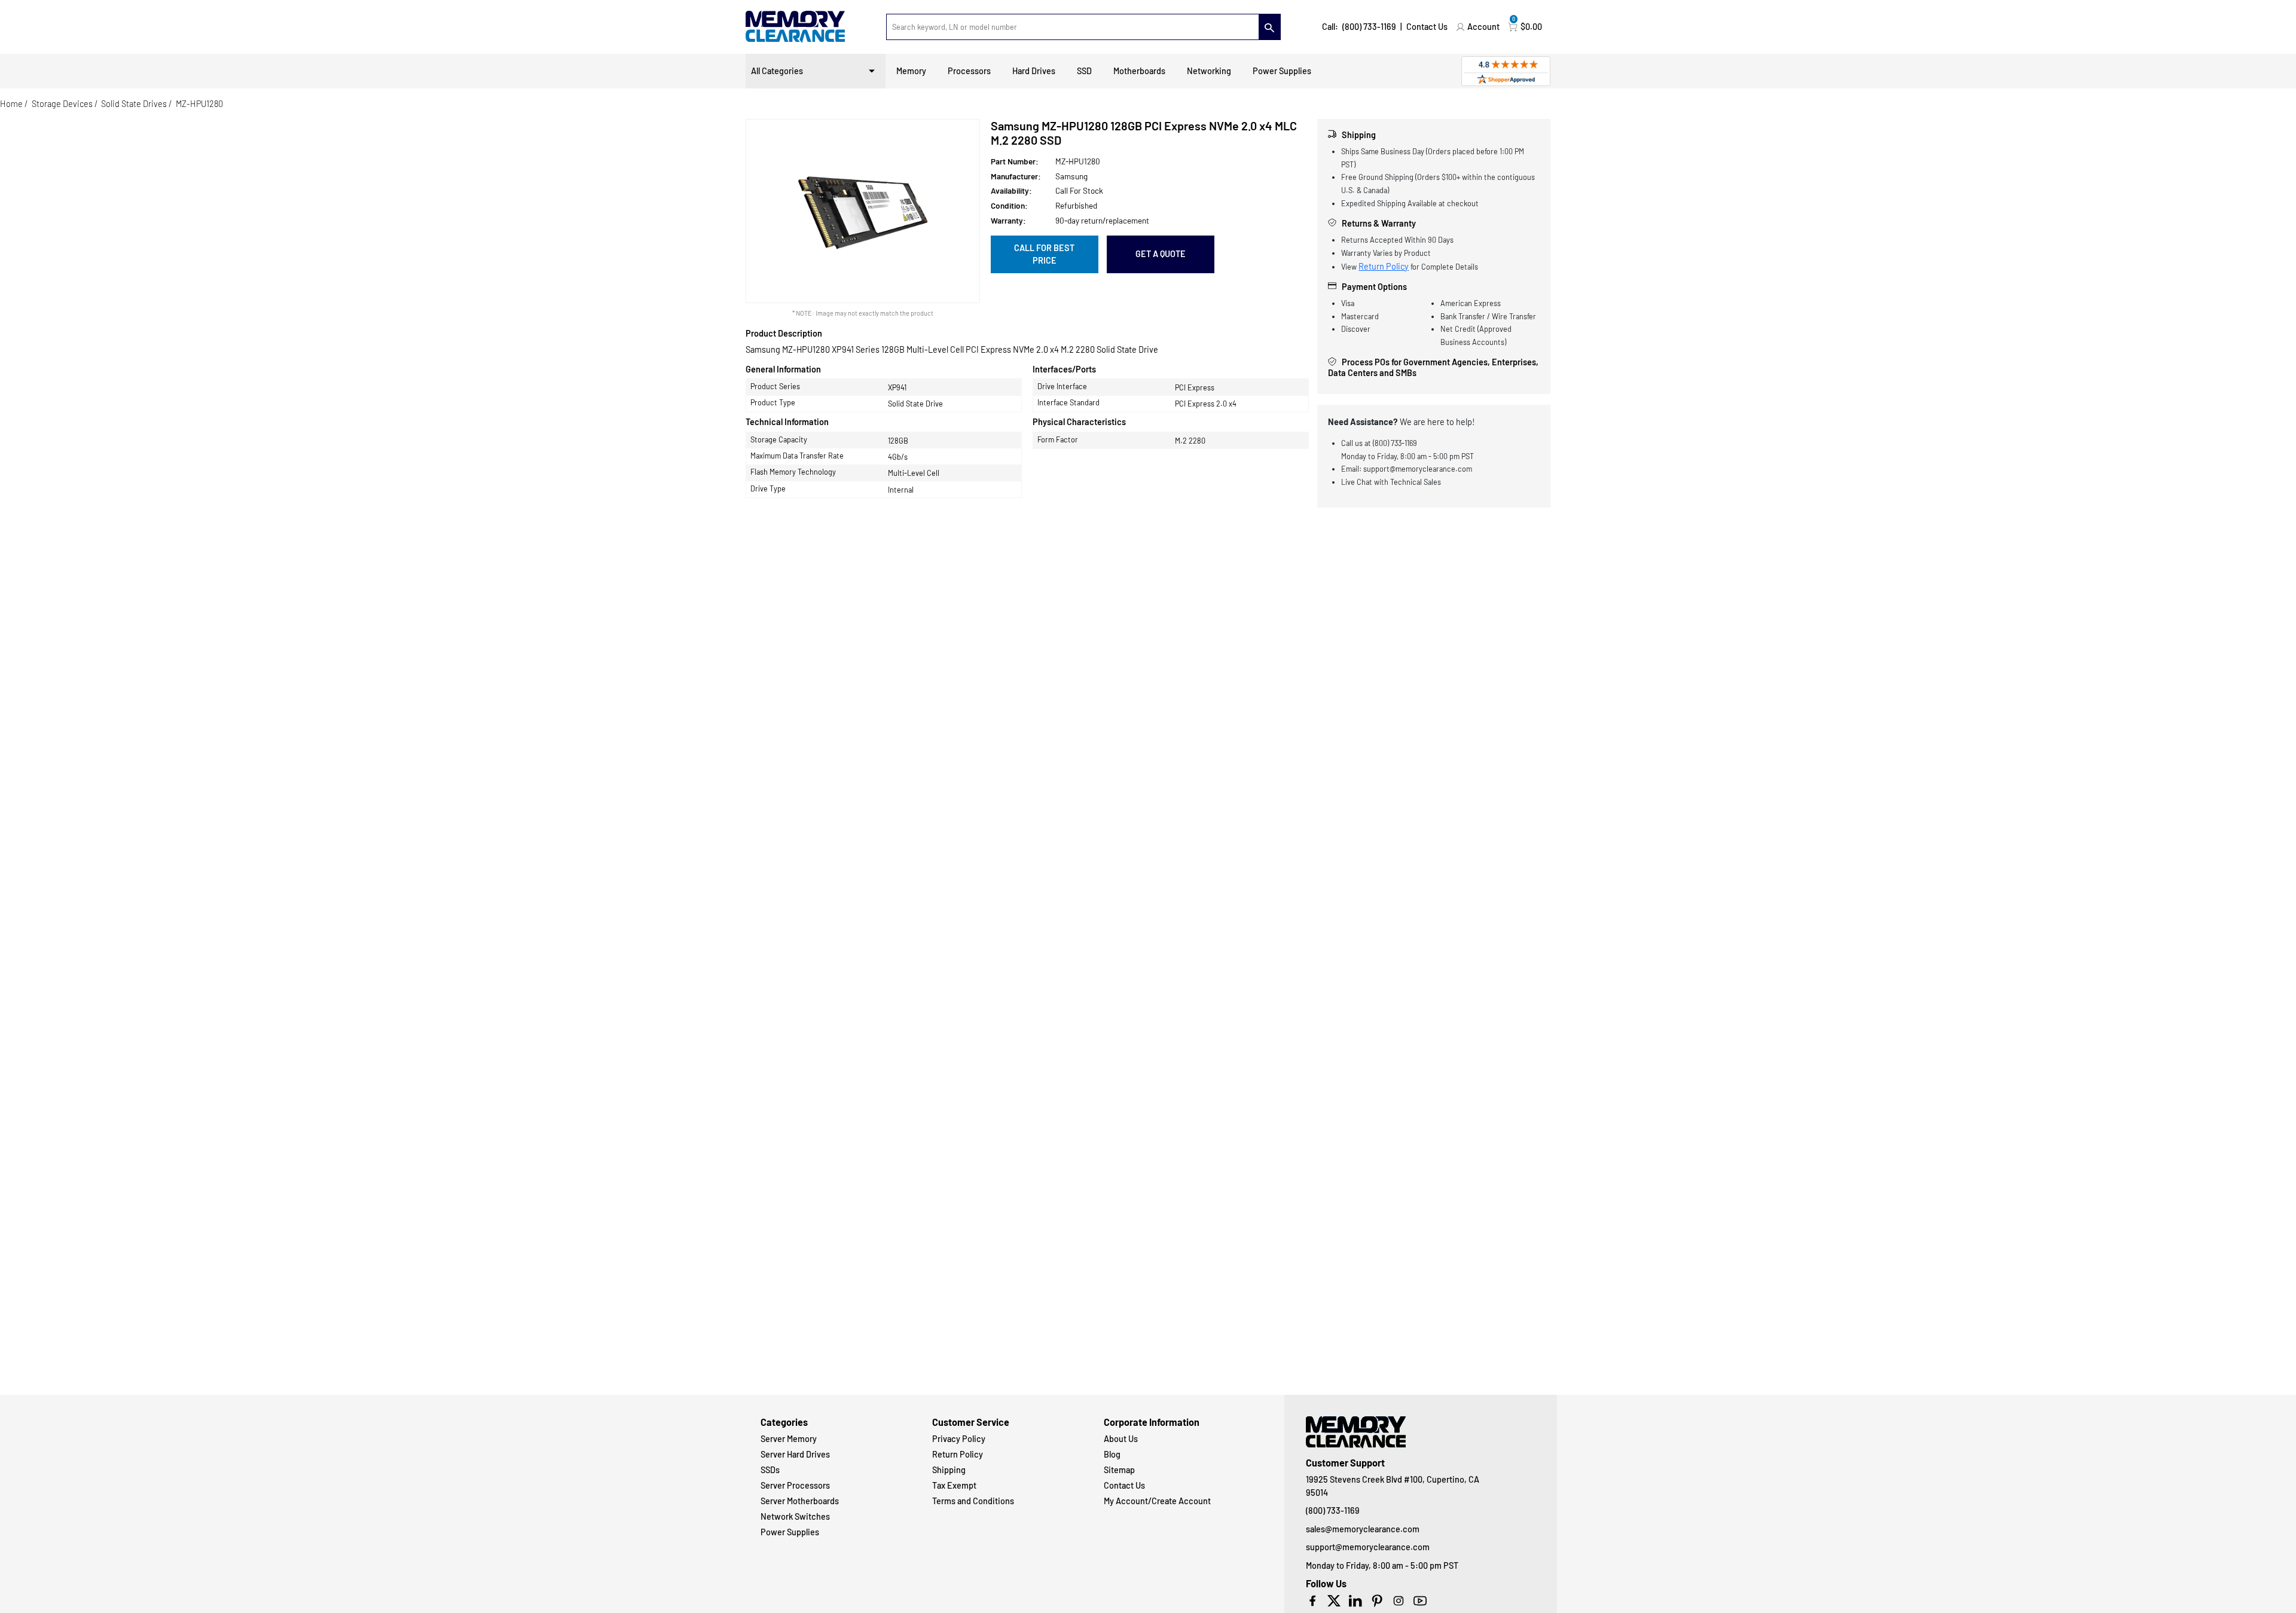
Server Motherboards (800, 1501)
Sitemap (1119, 1470)
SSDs (770, 1470)
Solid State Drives (134, 104)
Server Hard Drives (795, 1454)
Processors (969, 71)
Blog (1112, 1454)
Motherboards (1139, 71)
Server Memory (789, 1439)
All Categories (777, 71)
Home (11, 104)
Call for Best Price (1044, 254)
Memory (911, 71)
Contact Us (1427, 27)
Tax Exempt (954, 1485)
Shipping (949, 1470)
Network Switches (795, 1516)
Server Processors (795, 1485)
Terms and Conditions (973, 1501)
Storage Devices (62, 104)
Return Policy (1384, 266)
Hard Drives (1034, 71)
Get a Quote (1161, 254)
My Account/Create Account (1157, 1501)
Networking (1209, 71)
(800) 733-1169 (1369, 27)
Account (1483, 27)
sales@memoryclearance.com (1363, 1529)
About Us (1121, 1439)
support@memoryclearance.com (1368, 1547)
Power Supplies (1282, 71)
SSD (1084, 71)
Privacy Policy (959, 1439)
